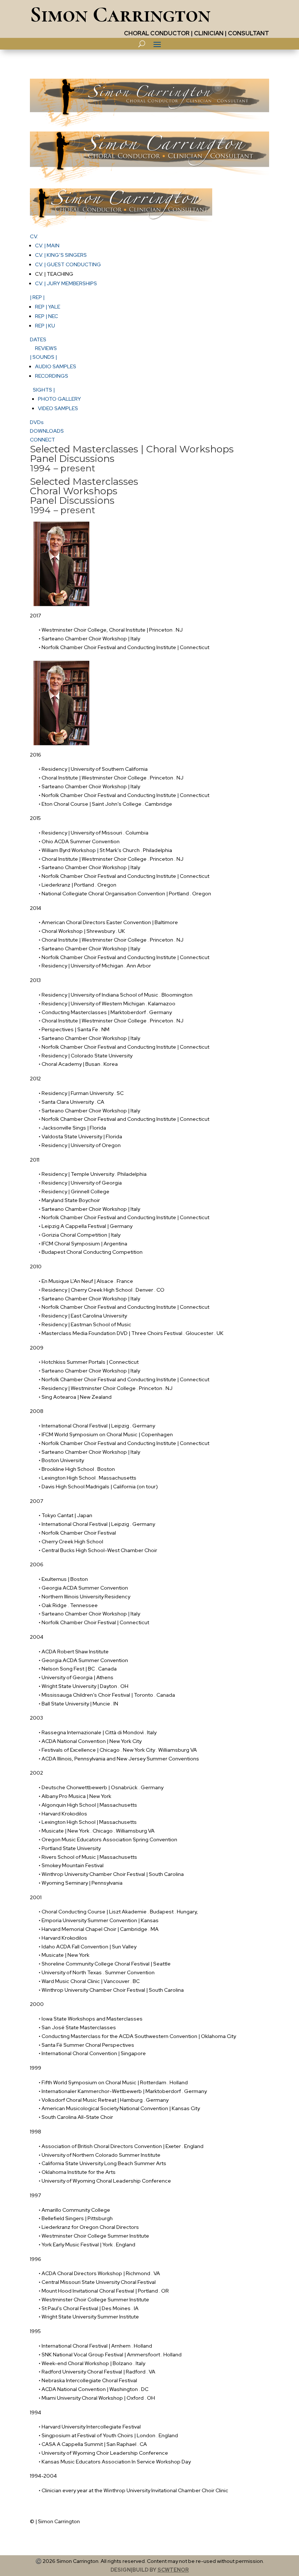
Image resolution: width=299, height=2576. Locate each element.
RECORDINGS (52, 376)
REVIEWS (46, 348)
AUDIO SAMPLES (56, 366)
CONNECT (42, 440)
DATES (38, 339)
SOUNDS (43, 357)
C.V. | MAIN (47, 246)
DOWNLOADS (47, 431)
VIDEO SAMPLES (58, 408)
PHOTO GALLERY (59, 399)
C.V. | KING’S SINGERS (61, 255)
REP (37, 297)
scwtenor (173, 2570)
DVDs (37, 422)
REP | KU (45, 326)
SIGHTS (44, 390)
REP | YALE (48, 307)
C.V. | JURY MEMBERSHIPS (66, 283)
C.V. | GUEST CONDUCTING (68, 264)
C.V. (34, 236)
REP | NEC (46, 316)
